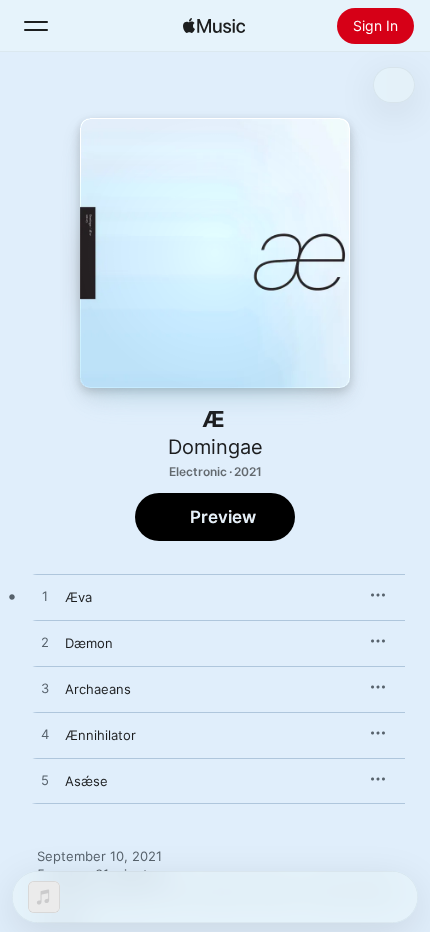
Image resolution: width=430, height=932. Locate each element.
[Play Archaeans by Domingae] (45, 689)
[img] (214, 26)
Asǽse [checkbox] (86, 781)
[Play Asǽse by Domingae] (45, 781)
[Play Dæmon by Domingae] (45, 643)
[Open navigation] (36, 26)
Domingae (215, 447)
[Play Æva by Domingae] (45, 597)
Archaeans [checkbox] (98, 689)
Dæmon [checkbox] (89, 643)
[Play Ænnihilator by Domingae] (45, 735)
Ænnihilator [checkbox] (100, 735)
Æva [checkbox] (78, 597)
